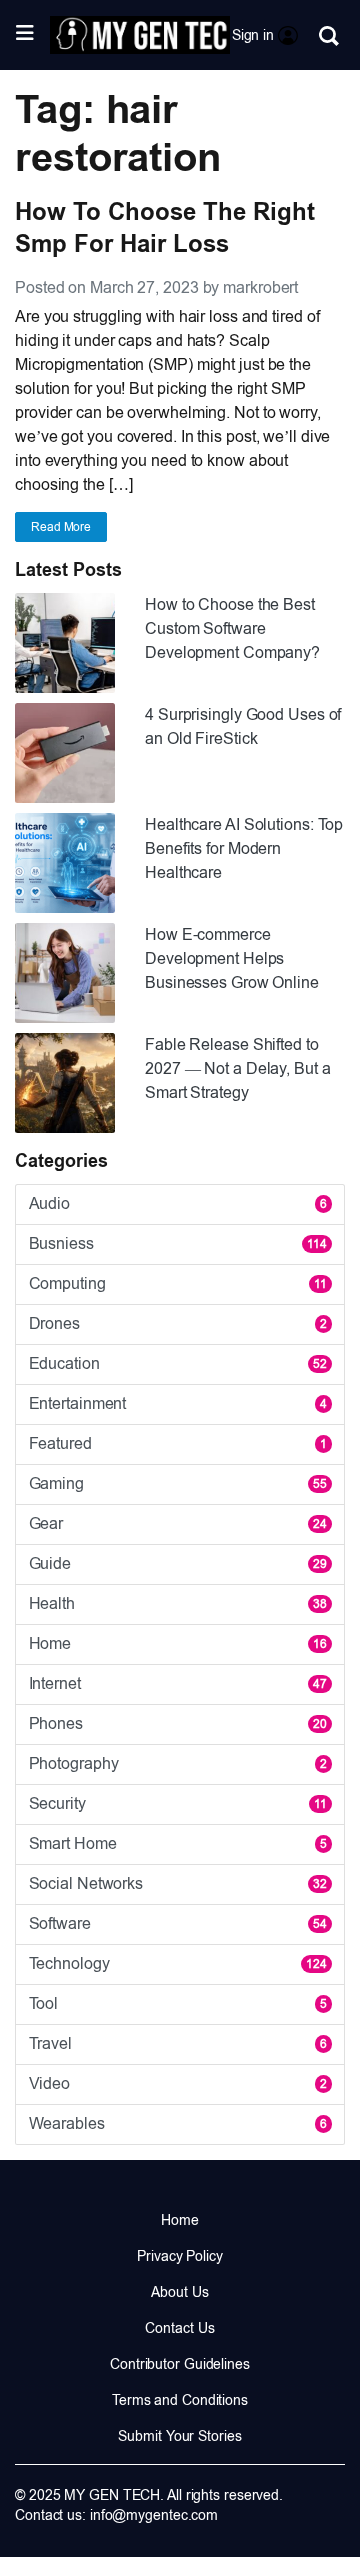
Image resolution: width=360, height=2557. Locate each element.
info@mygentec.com (154, 2515)
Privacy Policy (180, 2256)
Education (178, 1363)
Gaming (178, 1483)
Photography (178, 1763)
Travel (178, 2043)
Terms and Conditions (180, 2400)
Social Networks (178, 1883)
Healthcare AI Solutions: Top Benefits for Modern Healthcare (244, 848)
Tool (178, 2003)
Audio (178, 1203)
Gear (178, 1523)
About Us (179, 2292)
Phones (178, 1723)
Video (178, 2083)
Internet (178, 1683)
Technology (178, 1963)
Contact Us (179, 2328)
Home (178, 1643)
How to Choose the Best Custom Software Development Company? (232, 628)
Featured (178, 1443)
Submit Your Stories (179, 2436)
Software (178, 1923)
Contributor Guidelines (180, 2364)
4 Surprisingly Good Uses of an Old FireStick (243, 726)
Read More (61, 527)
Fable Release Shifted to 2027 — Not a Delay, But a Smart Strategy (238, 1068)
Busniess (178, 1243)
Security (178, 1803)
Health (178, 1603)
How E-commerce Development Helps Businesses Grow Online (232, 958)
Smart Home (178, 1843)
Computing (178, 1283)
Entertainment (178, 1403)
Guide (178, 1563)
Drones (178, 1323)
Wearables (178, 2123)
